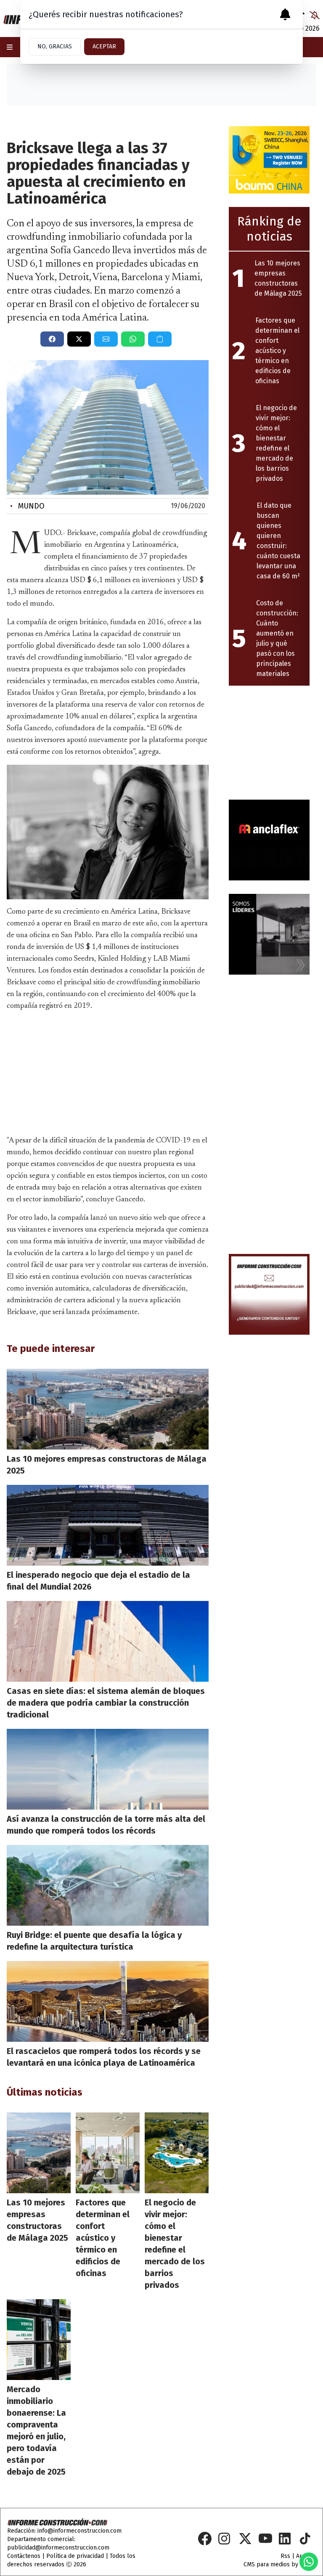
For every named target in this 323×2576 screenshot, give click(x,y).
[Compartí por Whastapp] (133, 339)
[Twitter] (245, 2539)
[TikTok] (306, 2539)
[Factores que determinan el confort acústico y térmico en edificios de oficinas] (108, 2153)
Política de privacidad (75, 2556)
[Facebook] (205, 2539)
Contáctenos (24, 2556)
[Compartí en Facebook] (52, 339)
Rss (285, 2556)
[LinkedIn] (286, 2539)
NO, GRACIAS (55, 46)
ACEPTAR (104, 46)
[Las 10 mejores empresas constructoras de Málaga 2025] (108, 1409)
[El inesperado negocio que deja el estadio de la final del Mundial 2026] (108, 1525)
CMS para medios (267, 2564)
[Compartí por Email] (106, 339)
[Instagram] (225, 2539)
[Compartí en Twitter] (79, 339)
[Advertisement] (108, 1071)
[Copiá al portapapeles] (160, 339)
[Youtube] (265, 2539)
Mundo (27, 506)
